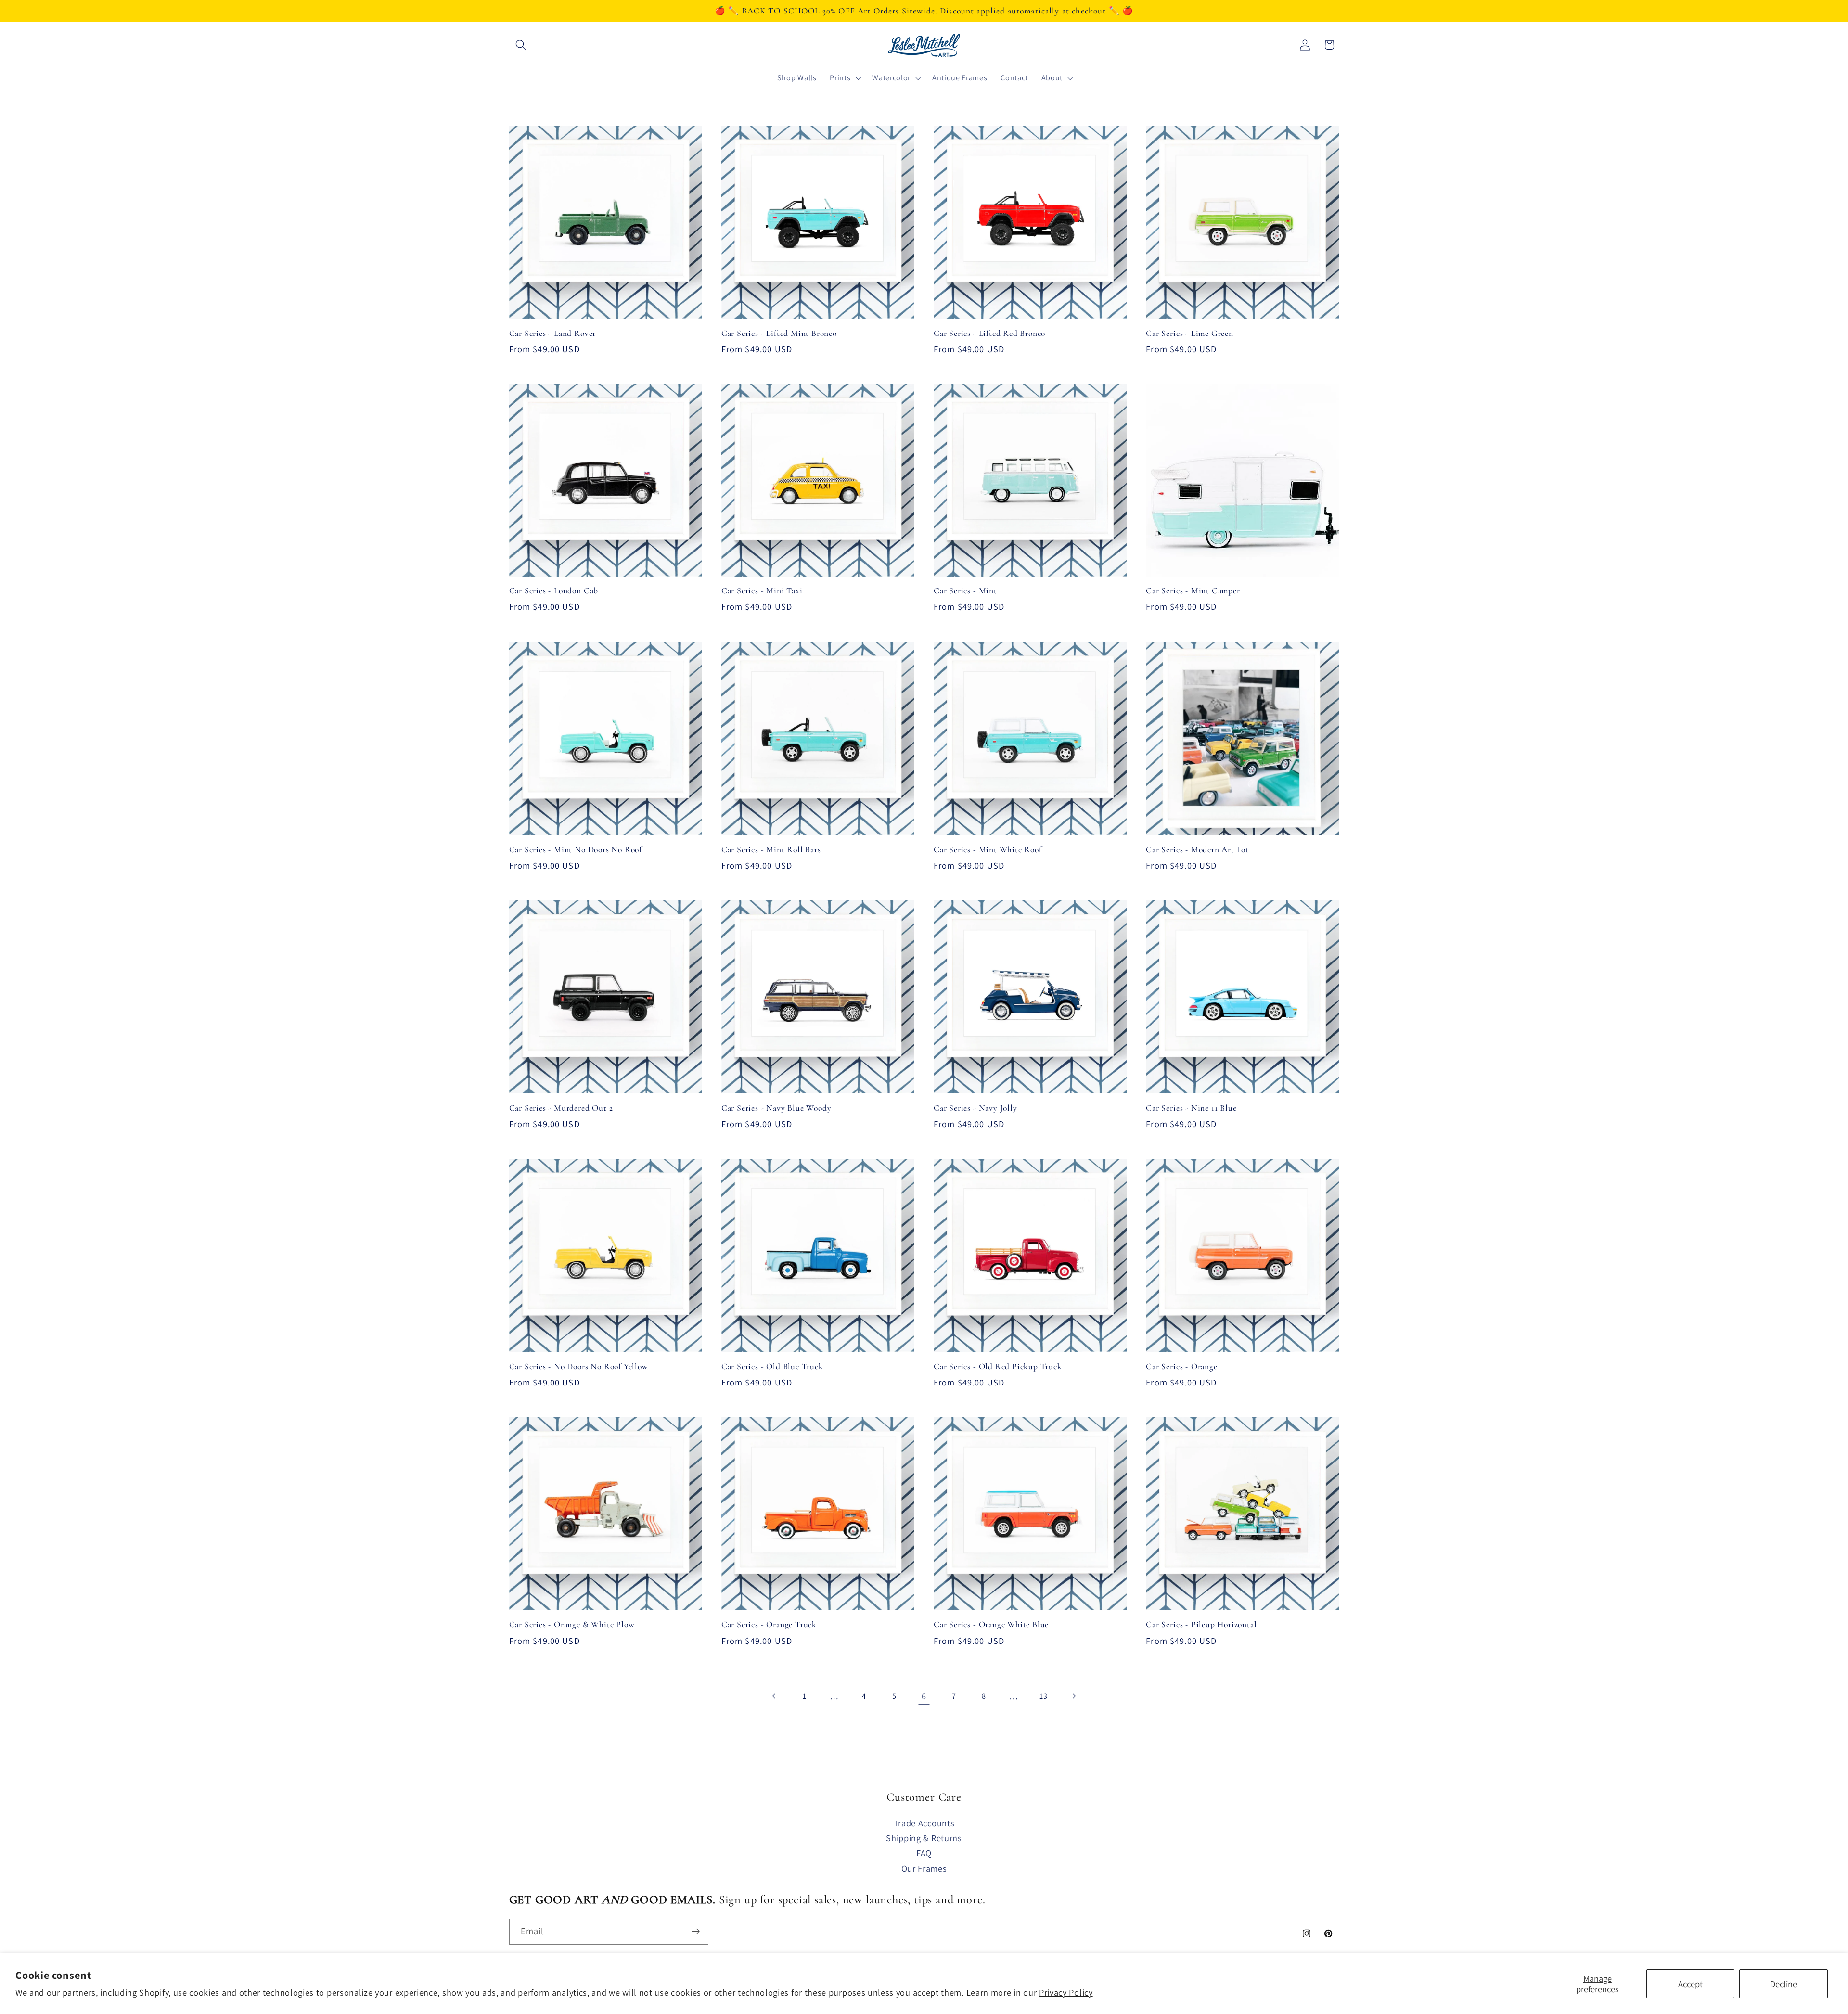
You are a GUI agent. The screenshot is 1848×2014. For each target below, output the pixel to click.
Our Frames (924, 1868)
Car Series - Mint (965, 591)
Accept (1690, 1984)
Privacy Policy (1066, 1992)
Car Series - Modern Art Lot (1197, 850)
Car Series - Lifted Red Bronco (989, 333)
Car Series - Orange (1181, 1366)
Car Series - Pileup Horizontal (1201, 1624)
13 (1043, 1696)
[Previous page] (775, 1696)
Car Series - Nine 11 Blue (1191, 1108)
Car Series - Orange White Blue (991, 1624)
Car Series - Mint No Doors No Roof (576, 850)
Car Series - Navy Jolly (975, 1108)
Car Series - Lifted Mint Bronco (779, 333)
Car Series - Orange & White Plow (572, 1624)
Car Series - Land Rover (553, 333)
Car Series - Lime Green (1190, 333)
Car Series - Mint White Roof (988, 850)
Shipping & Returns (924, 1838)
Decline (1784, 1984)
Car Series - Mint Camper (1193, 591)
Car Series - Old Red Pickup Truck (998, 1366)
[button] (521, 45)
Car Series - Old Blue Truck (772, 1366)
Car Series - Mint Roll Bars (771, 850)
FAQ (924, 1853)
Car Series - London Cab (554, 591)
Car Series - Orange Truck (769, 1624)
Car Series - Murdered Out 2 (561, 1108)
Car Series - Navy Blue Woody (776, 1108)
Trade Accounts (924, 1823)
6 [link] (924, 1696)
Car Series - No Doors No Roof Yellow (579, 1366)
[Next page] (1073, 1696)
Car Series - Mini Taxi (762, 591)
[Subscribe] (696, 1932)
